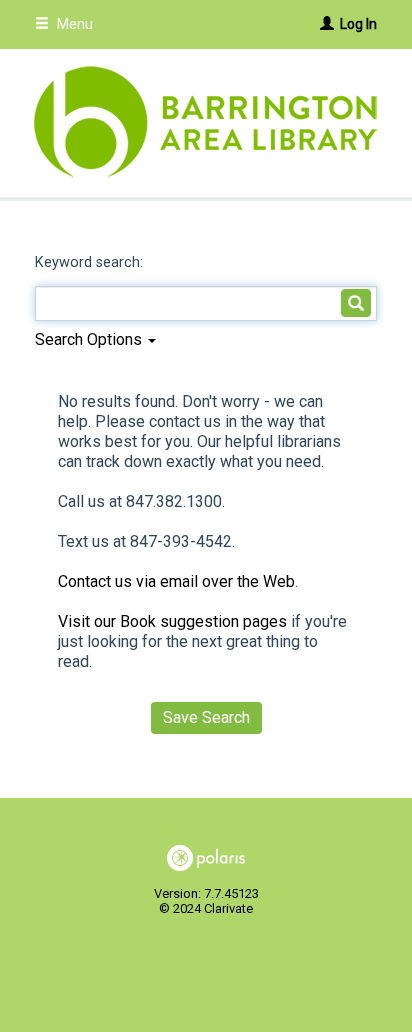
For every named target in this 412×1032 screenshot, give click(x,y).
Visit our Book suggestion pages (172, 621)
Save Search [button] (206, 717)
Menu (73, 24)
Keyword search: (91, 262)
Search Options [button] (90, 339)
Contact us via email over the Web (176, 581)
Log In (358, 24)
